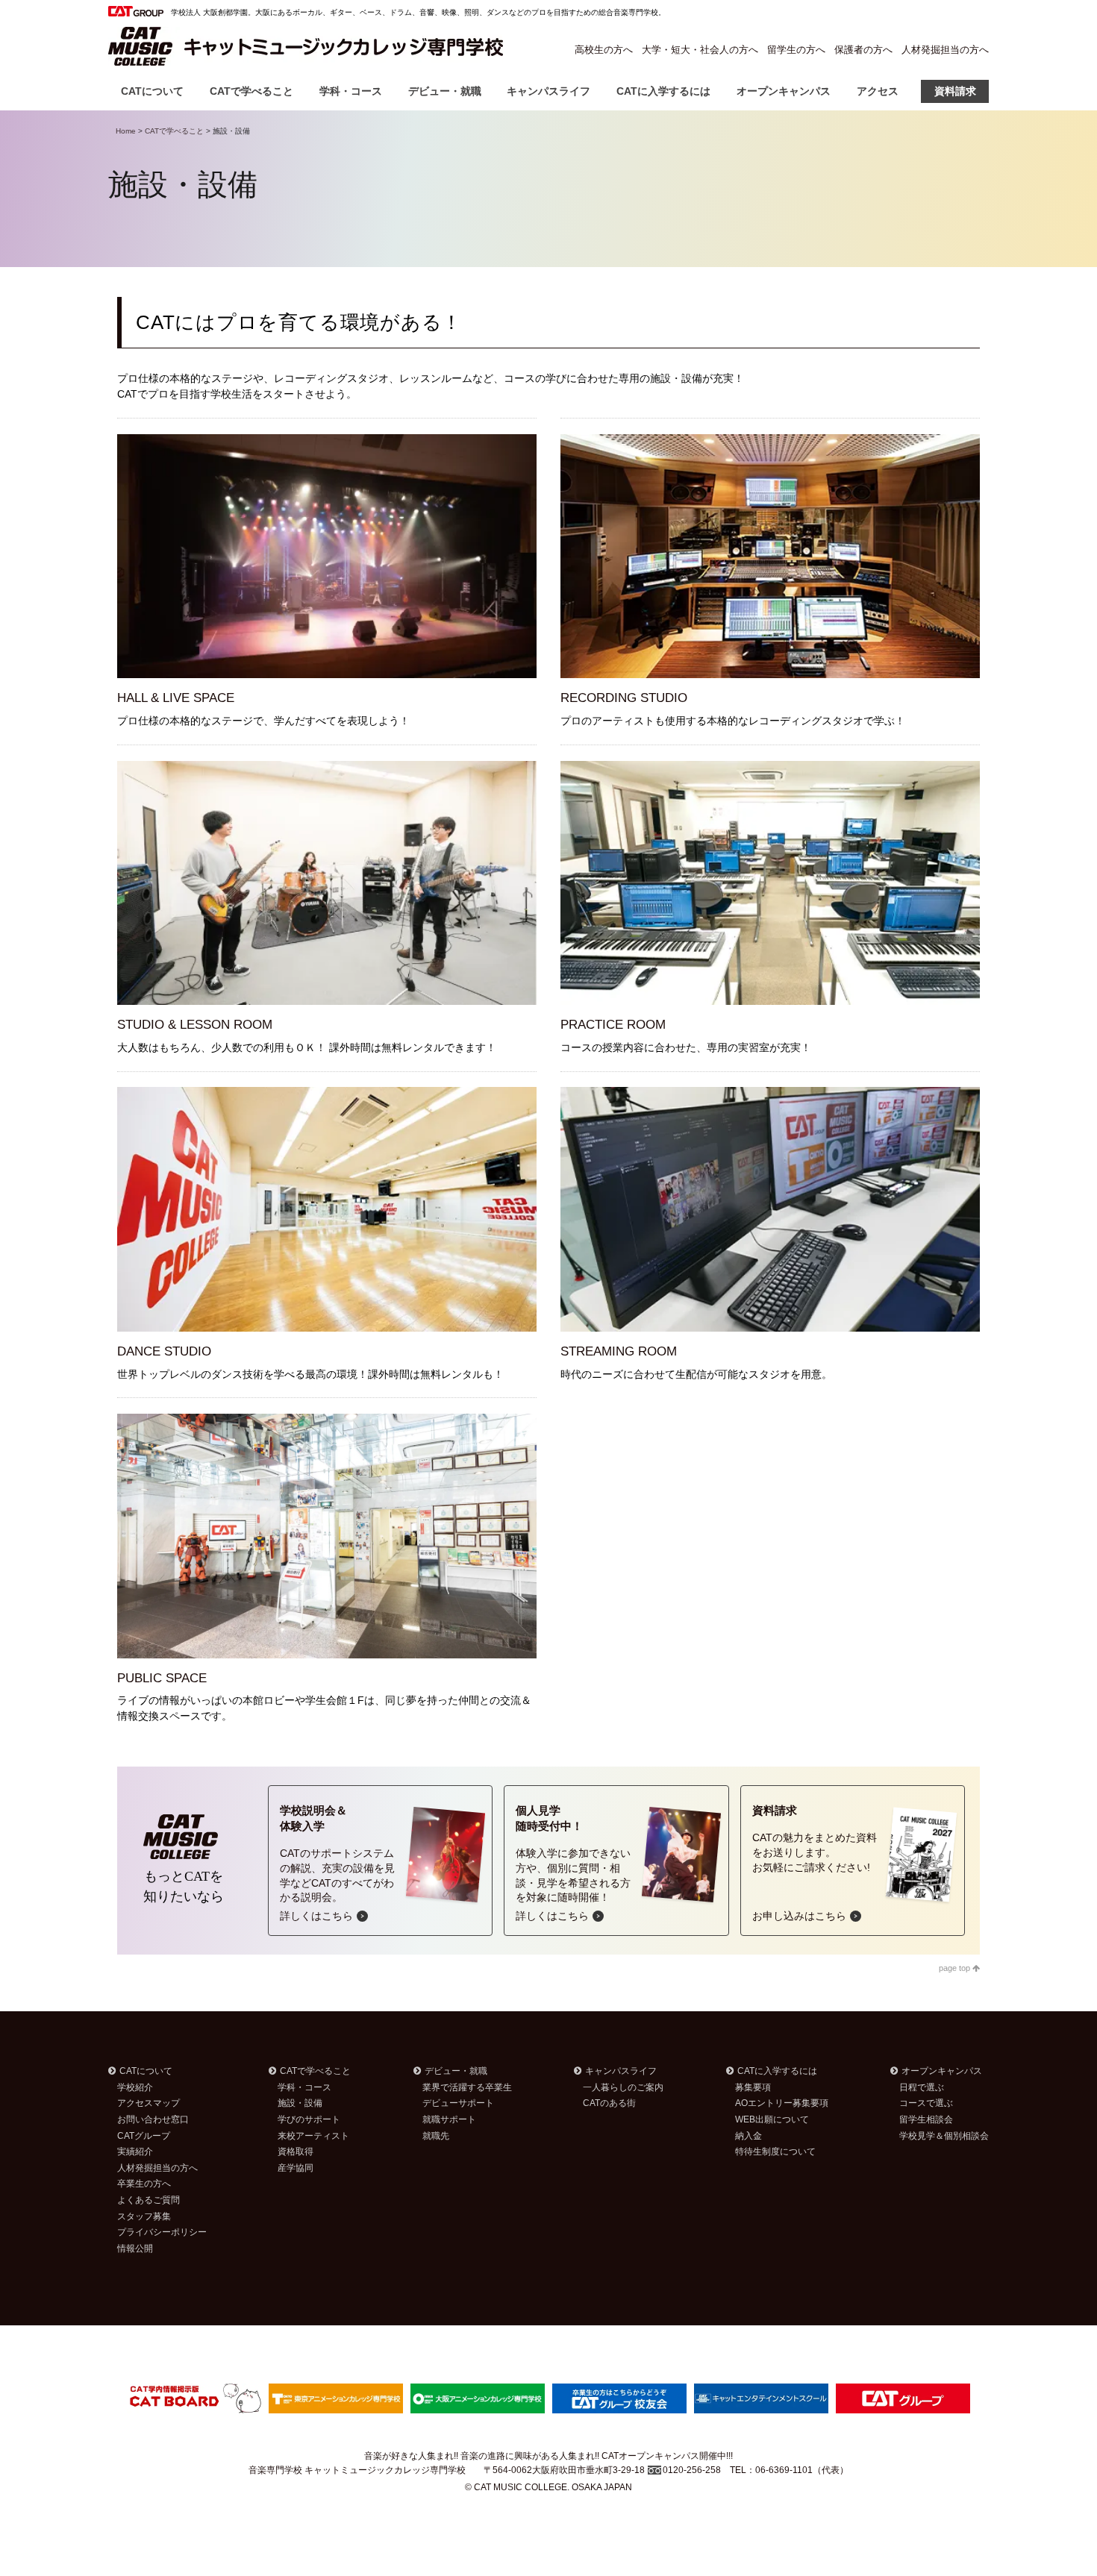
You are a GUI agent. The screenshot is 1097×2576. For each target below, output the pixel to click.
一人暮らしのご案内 (623, 2087)
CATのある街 (609, 2103)
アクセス (878, 91)
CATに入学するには (663, 91)
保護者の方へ (863, 50)
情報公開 (135, 2248)
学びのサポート (309, 2119)
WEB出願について (772, 2119)
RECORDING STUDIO (624, 698)
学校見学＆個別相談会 (944, 2136)
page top (956, 1968)
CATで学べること (251, 91)
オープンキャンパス (784, 91)
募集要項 (753, 2087)
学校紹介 (135, 2087)
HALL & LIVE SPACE (176, 698)
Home (126, 131)
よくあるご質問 (149, 2200)
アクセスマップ (149, 2103)
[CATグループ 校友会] (619, 2397)
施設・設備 (300, 2103)
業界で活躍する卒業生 (467, 2087)
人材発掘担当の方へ (945, 50)
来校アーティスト (313, 2136)
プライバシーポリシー (162, 2232)
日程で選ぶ (922, 2087)
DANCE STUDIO (164, 1351)
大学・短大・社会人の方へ (700, 50)
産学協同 (296, 2168)
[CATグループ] (903, 2397)
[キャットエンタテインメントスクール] (761, 2397)
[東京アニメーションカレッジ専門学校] (336, 2397)
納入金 (748, 2136)
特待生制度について (775, 2152)
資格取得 (296, 2152)
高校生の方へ (604, 50)
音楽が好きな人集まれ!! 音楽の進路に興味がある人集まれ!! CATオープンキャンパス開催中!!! (548, 2456)
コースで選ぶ (926, 2103)
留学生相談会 (926, 2119)
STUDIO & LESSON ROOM (195, 1025)
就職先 (436, 2136)
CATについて (152, 91)
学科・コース (351, 91)
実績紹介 (135, 2152)
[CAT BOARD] (194, 2397)
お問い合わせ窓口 (153, 2119)
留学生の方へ (796, 50)
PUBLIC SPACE (162, 1678)
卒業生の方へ (144, 2184)
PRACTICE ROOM (613, 1025)
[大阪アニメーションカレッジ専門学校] (478, 2397)
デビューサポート (458, 2103)
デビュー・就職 (445, 91)
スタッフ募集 (144, 2216)
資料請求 (955, 91)
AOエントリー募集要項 (782, 2103)
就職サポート (449, 2119)
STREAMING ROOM (619, 1351)
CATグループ (144, 2136)
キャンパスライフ (548, 91)
